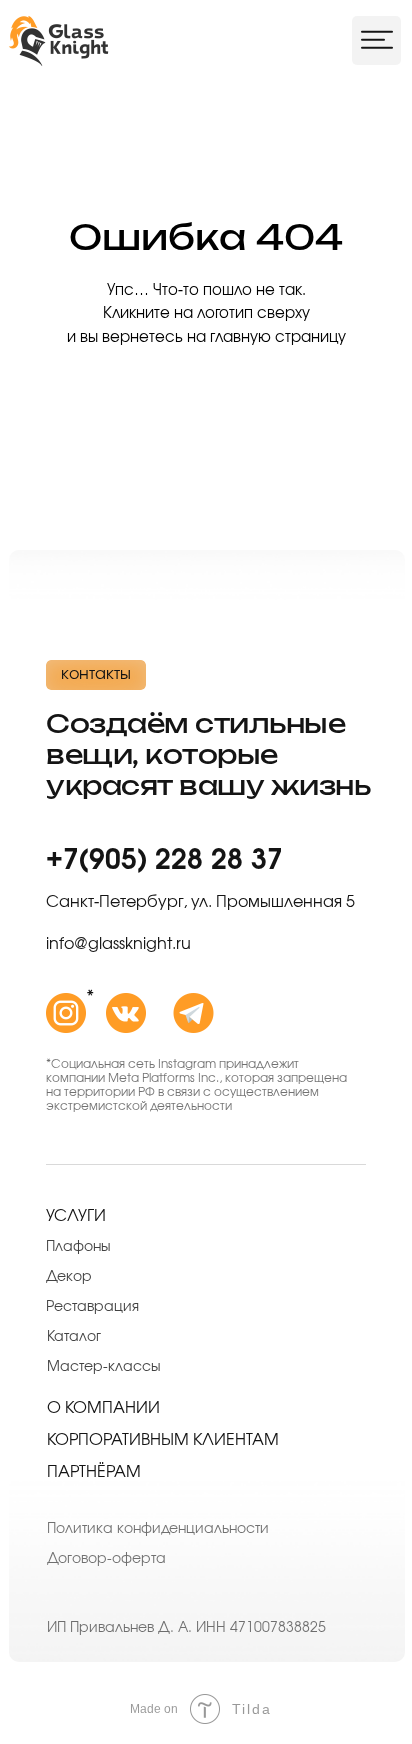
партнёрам (94, 1472)
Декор (69, 1277)
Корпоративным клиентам (163, 1440)
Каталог (74, 1337)
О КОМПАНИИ (103, 1408)
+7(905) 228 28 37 (164, 861)
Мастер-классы (104, 1367)
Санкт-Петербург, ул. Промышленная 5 (200, 902)
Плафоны (78, 1247)
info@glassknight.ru (118, 944)
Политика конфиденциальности (158, 1529)
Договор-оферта (106, 1559)
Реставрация (92, 1307)
